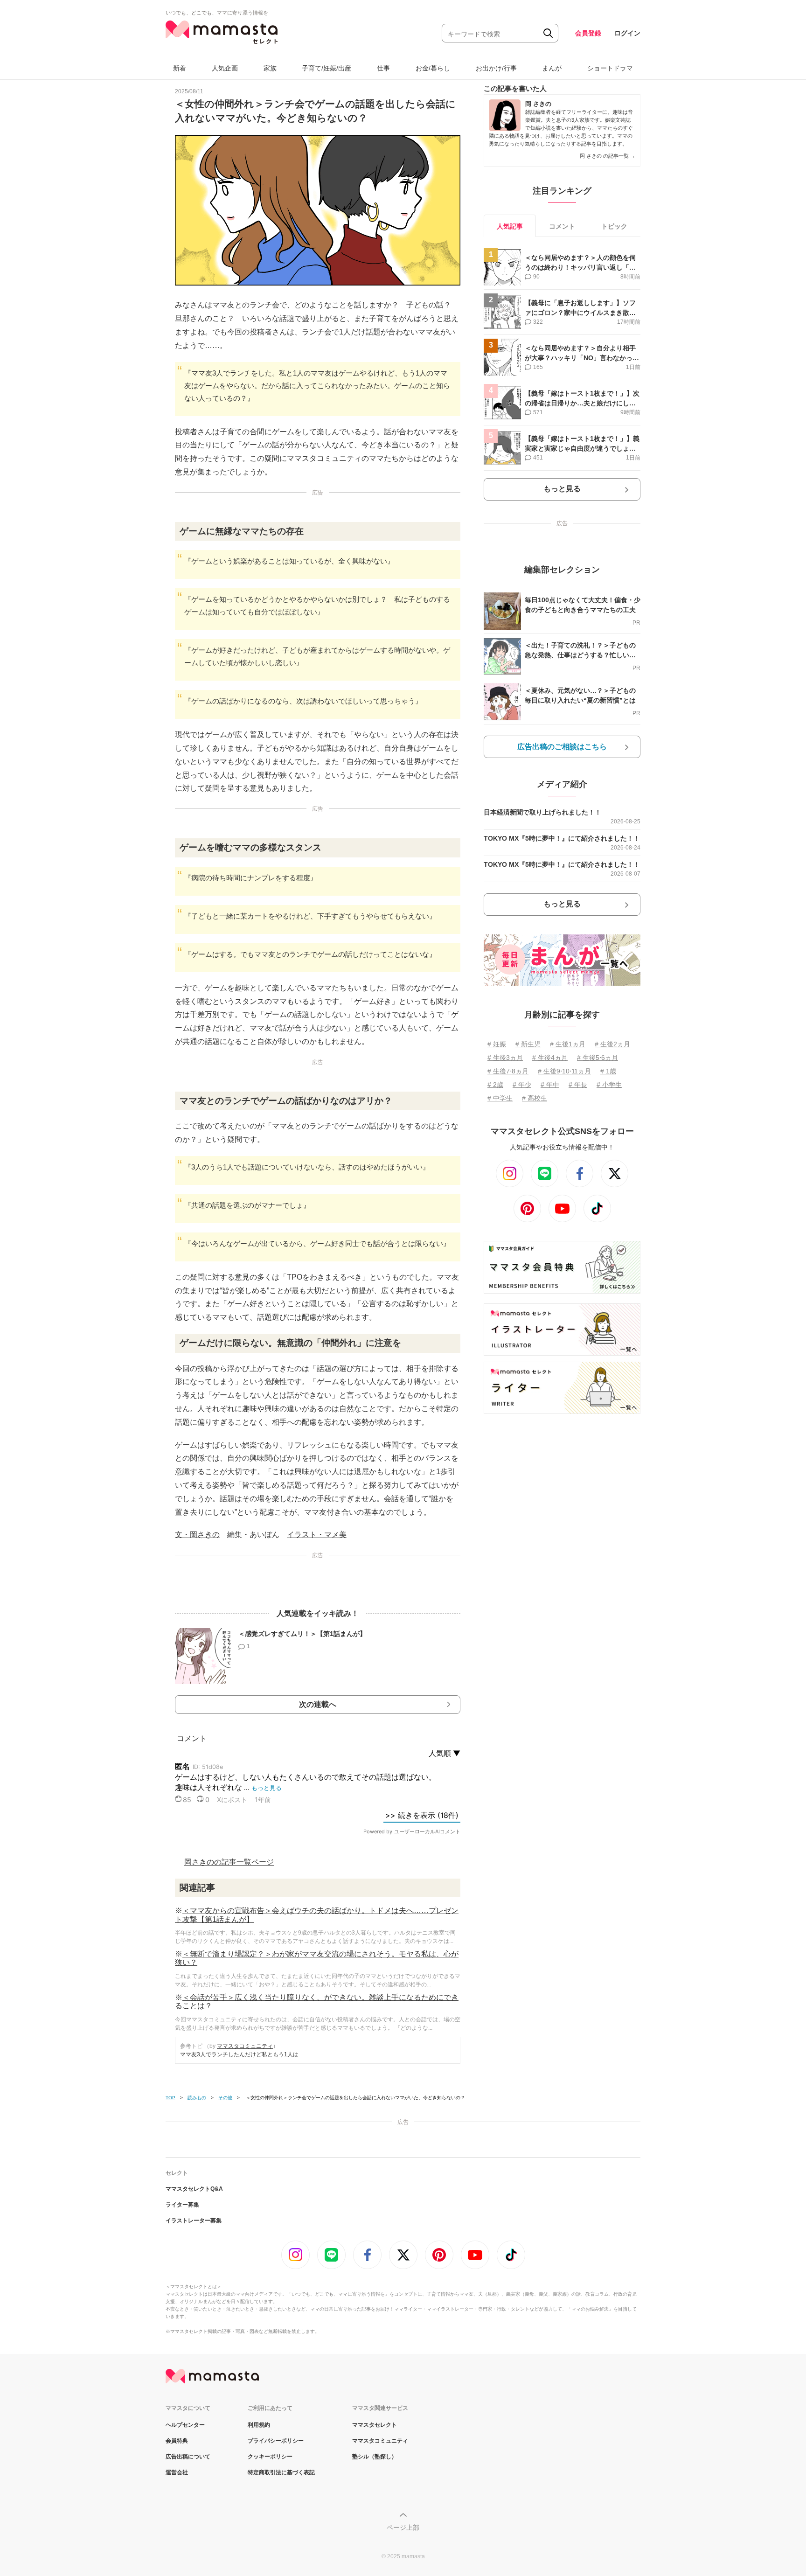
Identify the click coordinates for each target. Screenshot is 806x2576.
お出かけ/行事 (496, 68)
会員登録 (588, 33)
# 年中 (550, 1085)
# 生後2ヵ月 (612, 1044)
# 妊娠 (497, 1044)
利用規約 (259, 2425)
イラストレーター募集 (194, 2221)
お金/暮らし (433, 68)
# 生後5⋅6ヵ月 (598, 1058)
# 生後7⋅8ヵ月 (508, 1071)
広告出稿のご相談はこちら (562, 747)
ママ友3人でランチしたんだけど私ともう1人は (239, 2054)
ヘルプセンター (185, 2425)
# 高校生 (535, 1098)
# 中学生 (500, 1098)
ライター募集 (182, 2205)
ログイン (627, 33)
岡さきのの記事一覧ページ (229, 1862)
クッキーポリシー (270, 2457)
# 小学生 (609, 1085)
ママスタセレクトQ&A (194, 2189)
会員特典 (177, 2441)
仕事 (383, 68)
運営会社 (177, 2472)
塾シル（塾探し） (375, 2457)
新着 (180, 68)
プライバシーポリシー (276, 2441)
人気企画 (225, 68)
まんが (552, 68)
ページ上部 (403, 2527)
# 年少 (522, 1085)
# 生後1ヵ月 (568, 1044)
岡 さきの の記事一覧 (608, 156)
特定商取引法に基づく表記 (281, 2472)
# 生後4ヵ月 (550, 1058)
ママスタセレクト (375, 2425)
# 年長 (578, 1085)
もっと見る (562, 489)
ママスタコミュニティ (245, 2046)
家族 (270, 68)
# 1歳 (608, 1071)
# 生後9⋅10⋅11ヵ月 (564, 1071)
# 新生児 (528, 1044)
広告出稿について (188, 2457)
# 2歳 (495, 1085)
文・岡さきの (197, 1535)
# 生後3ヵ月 (505, 1058)
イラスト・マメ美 (317, 1535)
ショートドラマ (610, 68)
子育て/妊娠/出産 (327, 68)
